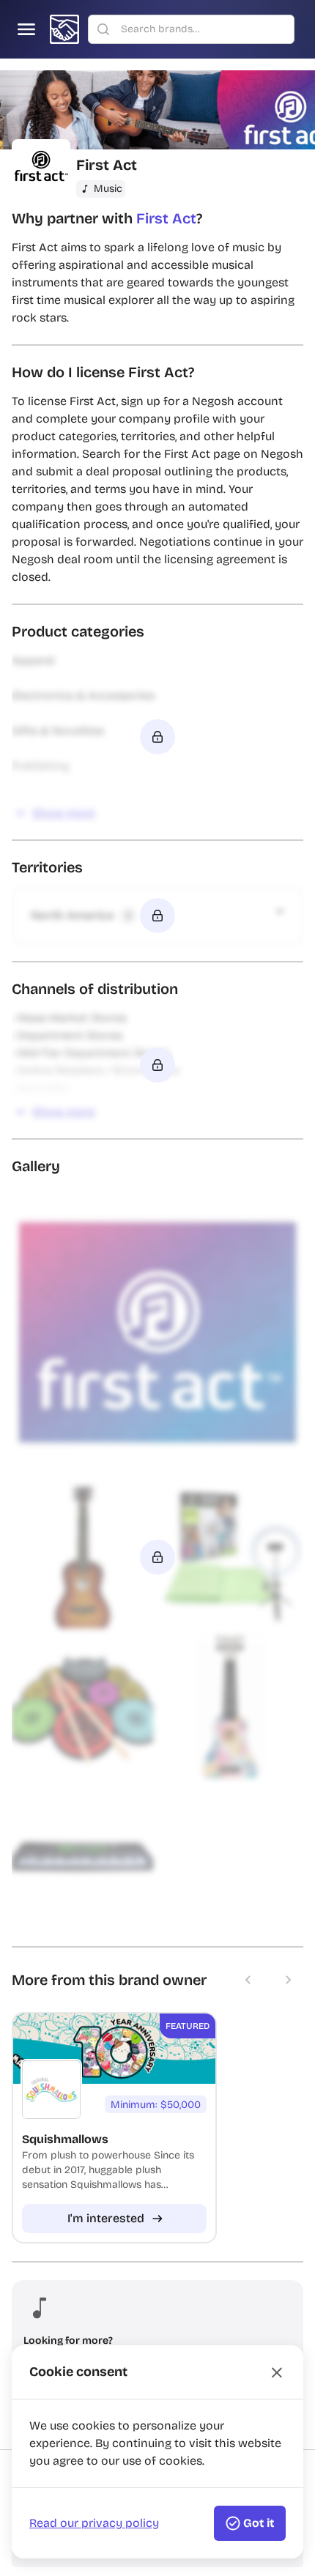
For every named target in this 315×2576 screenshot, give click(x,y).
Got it (259, 2523)
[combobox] (203, 29)
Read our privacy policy (94, 2523)
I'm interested (106, 2218)
